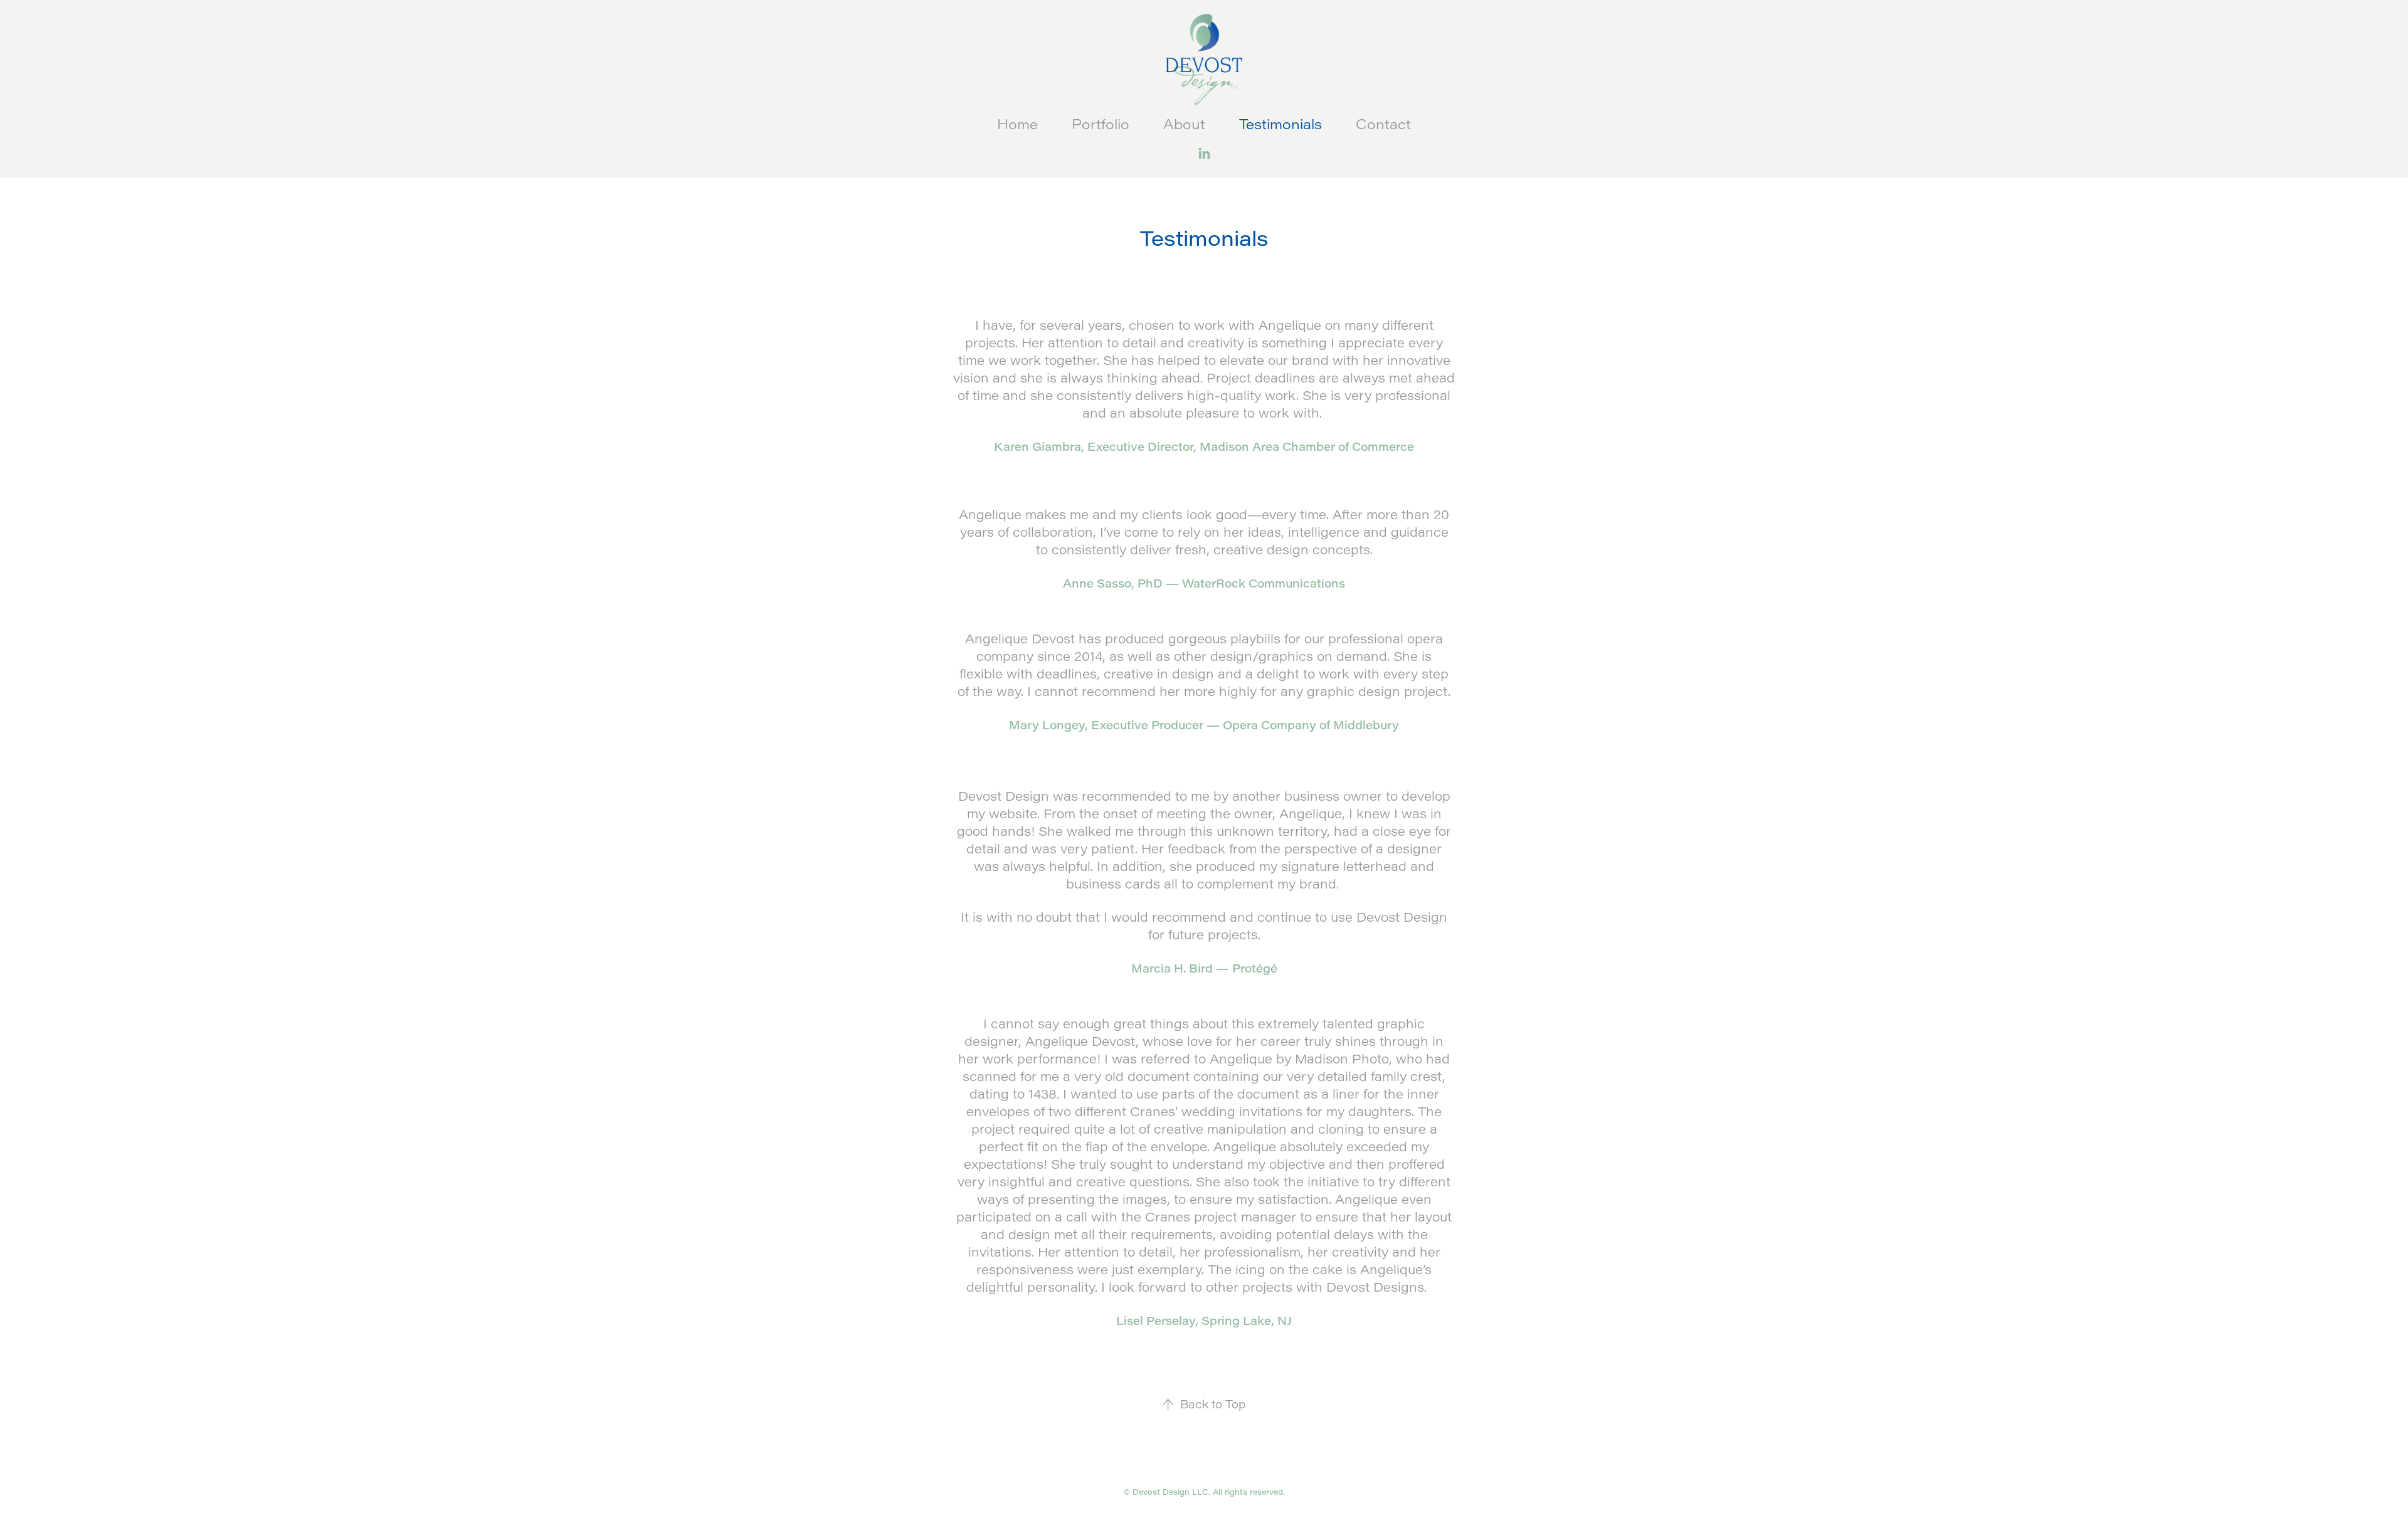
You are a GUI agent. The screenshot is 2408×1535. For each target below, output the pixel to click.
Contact (1383, 124)
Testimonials (1281, 124)
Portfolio (1101, 124)
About (1184, 124)
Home (1017, 124)
